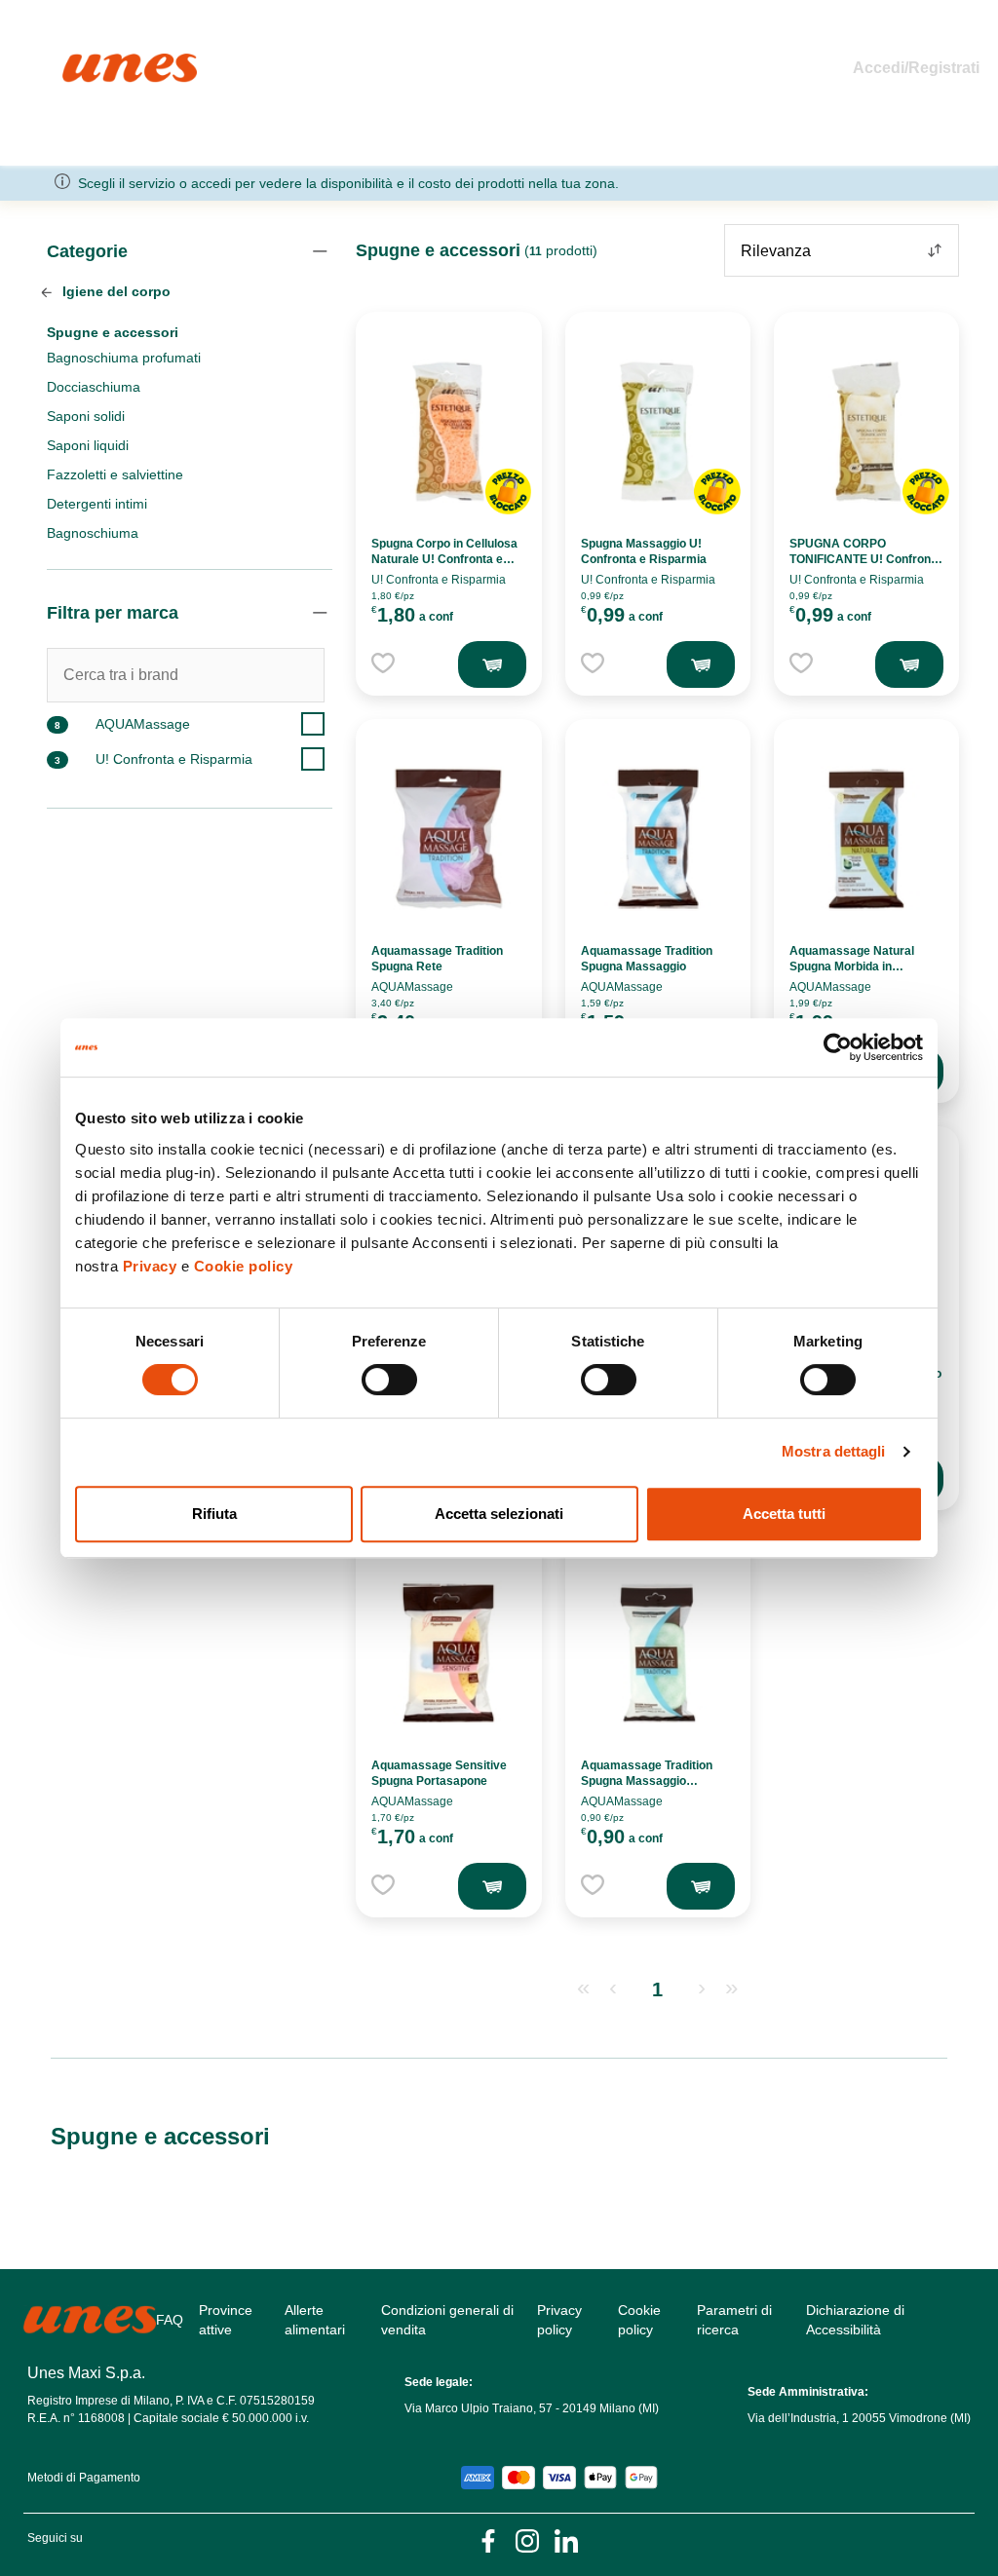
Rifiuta (214, 1514)
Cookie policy (244, 1266)
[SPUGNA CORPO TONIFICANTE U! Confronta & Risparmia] (866, 432)
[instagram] (527, 2539)
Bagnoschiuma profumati (124, 358)
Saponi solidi (86, 416)
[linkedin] (566, 2539)
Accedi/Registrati (916, 68)
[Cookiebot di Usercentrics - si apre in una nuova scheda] (838, 1047)
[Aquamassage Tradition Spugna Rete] (448, 839)
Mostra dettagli (834, 1451)
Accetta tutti (784, 1514)
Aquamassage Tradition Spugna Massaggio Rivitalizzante (647, 1781)
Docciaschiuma (94, 387)
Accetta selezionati (499, 1514)
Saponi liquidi (88, 445)
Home (83, 62)
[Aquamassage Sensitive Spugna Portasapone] (448, 1653)
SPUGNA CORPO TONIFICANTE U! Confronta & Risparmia (865, 559)
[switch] (389, 1380)
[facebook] (488, 2539)
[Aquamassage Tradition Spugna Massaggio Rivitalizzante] (658, 1653)
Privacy (150, 1266)
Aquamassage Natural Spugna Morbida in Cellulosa (852, 966)
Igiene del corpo (115, 291)
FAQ (170, 2320)
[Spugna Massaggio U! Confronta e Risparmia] (658, 432)
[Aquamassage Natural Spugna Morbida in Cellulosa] (866, 839)
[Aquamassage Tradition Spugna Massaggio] (658, 839)
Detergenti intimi (97, 504)
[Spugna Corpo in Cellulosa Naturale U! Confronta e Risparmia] (448, 432)
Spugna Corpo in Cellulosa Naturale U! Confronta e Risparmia (444, 559)
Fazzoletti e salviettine (115, 474)
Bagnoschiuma (93, 533)
